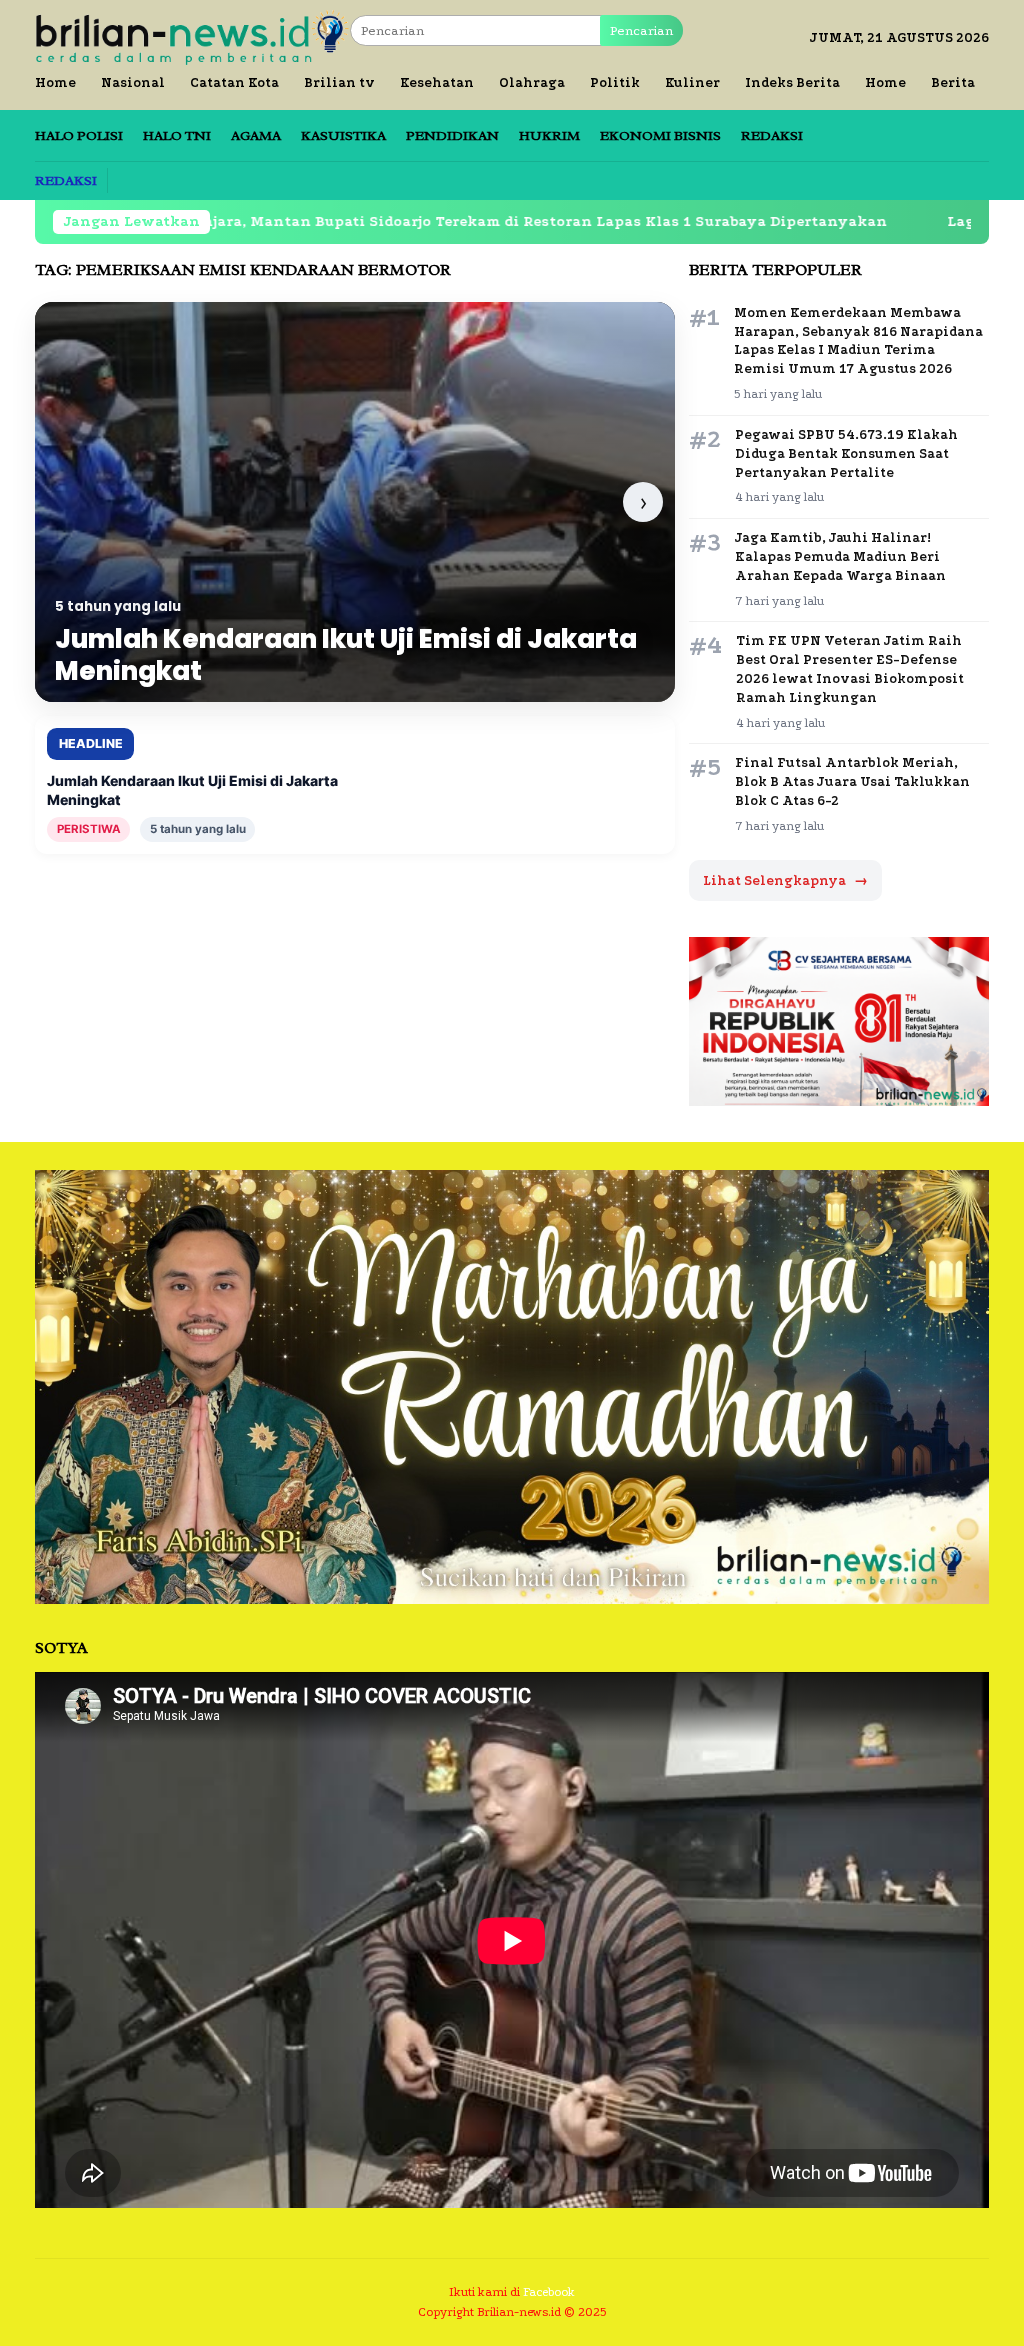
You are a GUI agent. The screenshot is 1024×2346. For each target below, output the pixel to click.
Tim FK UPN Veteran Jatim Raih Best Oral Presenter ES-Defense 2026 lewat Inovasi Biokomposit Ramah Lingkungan (850, 669)
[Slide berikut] (643, 502)
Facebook (549, 2292)
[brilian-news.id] (192, 36)
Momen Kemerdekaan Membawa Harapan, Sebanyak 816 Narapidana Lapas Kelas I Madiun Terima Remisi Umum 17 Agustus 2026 (858, 341)
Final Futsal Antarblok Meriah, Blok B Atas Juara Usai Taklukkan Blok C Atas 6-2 (852, 781)
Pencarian (641, 30)
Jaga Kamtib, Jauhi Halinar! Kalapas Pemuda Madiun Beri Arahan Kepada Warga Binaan (840, 556)
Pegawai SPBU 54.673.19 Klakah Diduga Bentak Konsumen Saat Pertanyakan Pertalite (846, 453)
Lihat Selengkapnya (785, 880)
